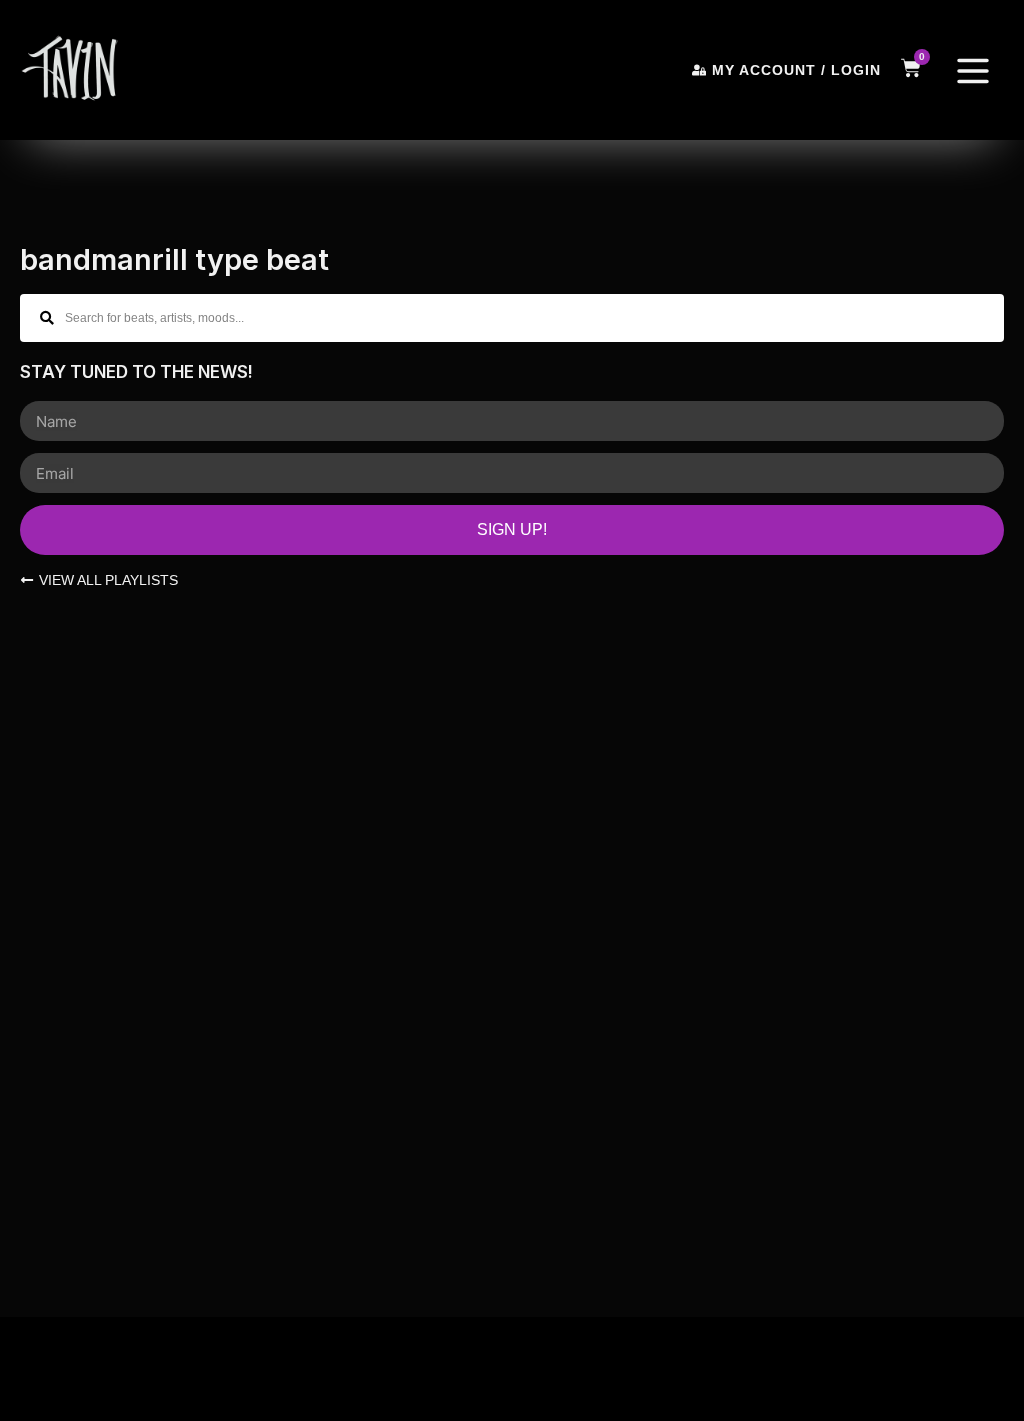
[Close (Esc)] (141, 1367)
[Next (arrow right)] (59, 1403)
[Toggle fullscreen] (59, 1367)
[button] (972, 74)
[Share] (100, 1367)
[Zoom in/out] (18, 1367)
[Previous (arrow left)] (18, 1403)
